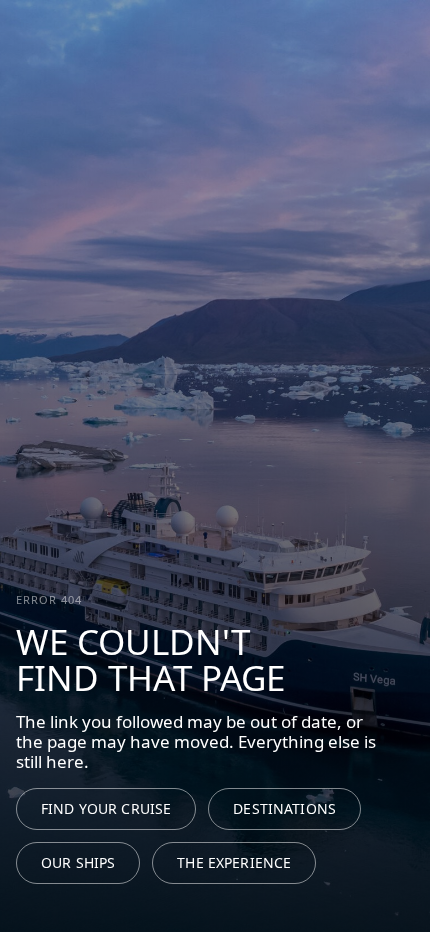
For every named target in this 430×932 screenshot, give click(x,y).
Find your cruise (106, 808)
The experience (234, 862)
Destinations (284, 808)
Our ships (78, 862)
